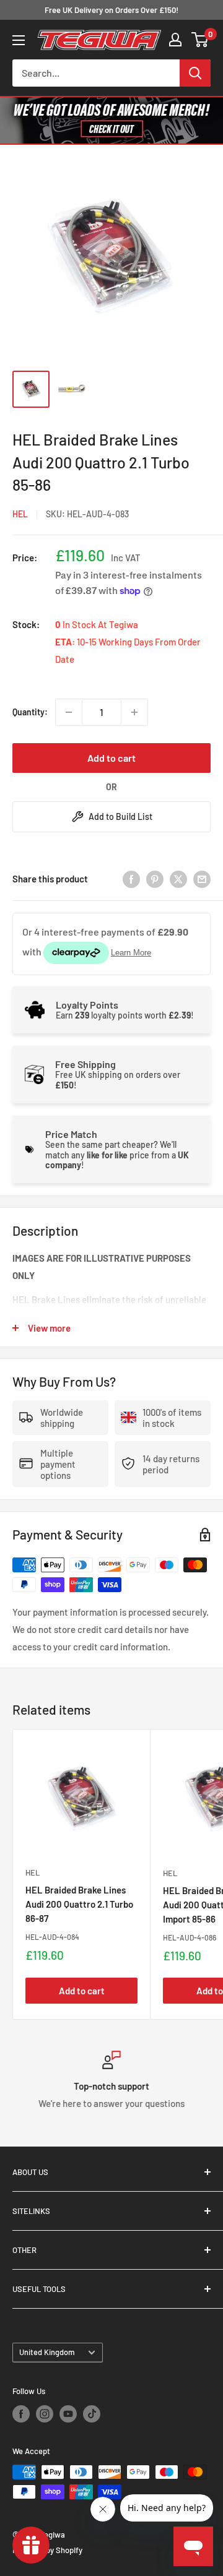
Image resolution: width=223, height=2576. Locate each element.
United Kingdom (47, 2352)
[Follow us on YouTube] (68, 2414)
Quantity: (30, 712)
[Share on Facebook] (131, 879)
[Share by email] (202, 879)
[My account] (175, 40)
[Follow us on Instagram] (45, 2414)
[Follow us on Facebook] (21, 2414)
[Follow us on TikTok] (92, 2414)
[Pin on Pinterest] (155, 879)
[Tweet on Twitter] (178, 879)
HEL (20, 514)
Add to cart (111, 758)
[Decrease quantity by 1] (69, 712)
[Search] (195, 73)
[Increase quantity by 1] (134, 712)
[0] (200, 40)
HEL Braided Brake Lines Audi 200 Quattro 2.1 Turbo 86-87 (79, 1904)
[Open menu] (19, 40)
